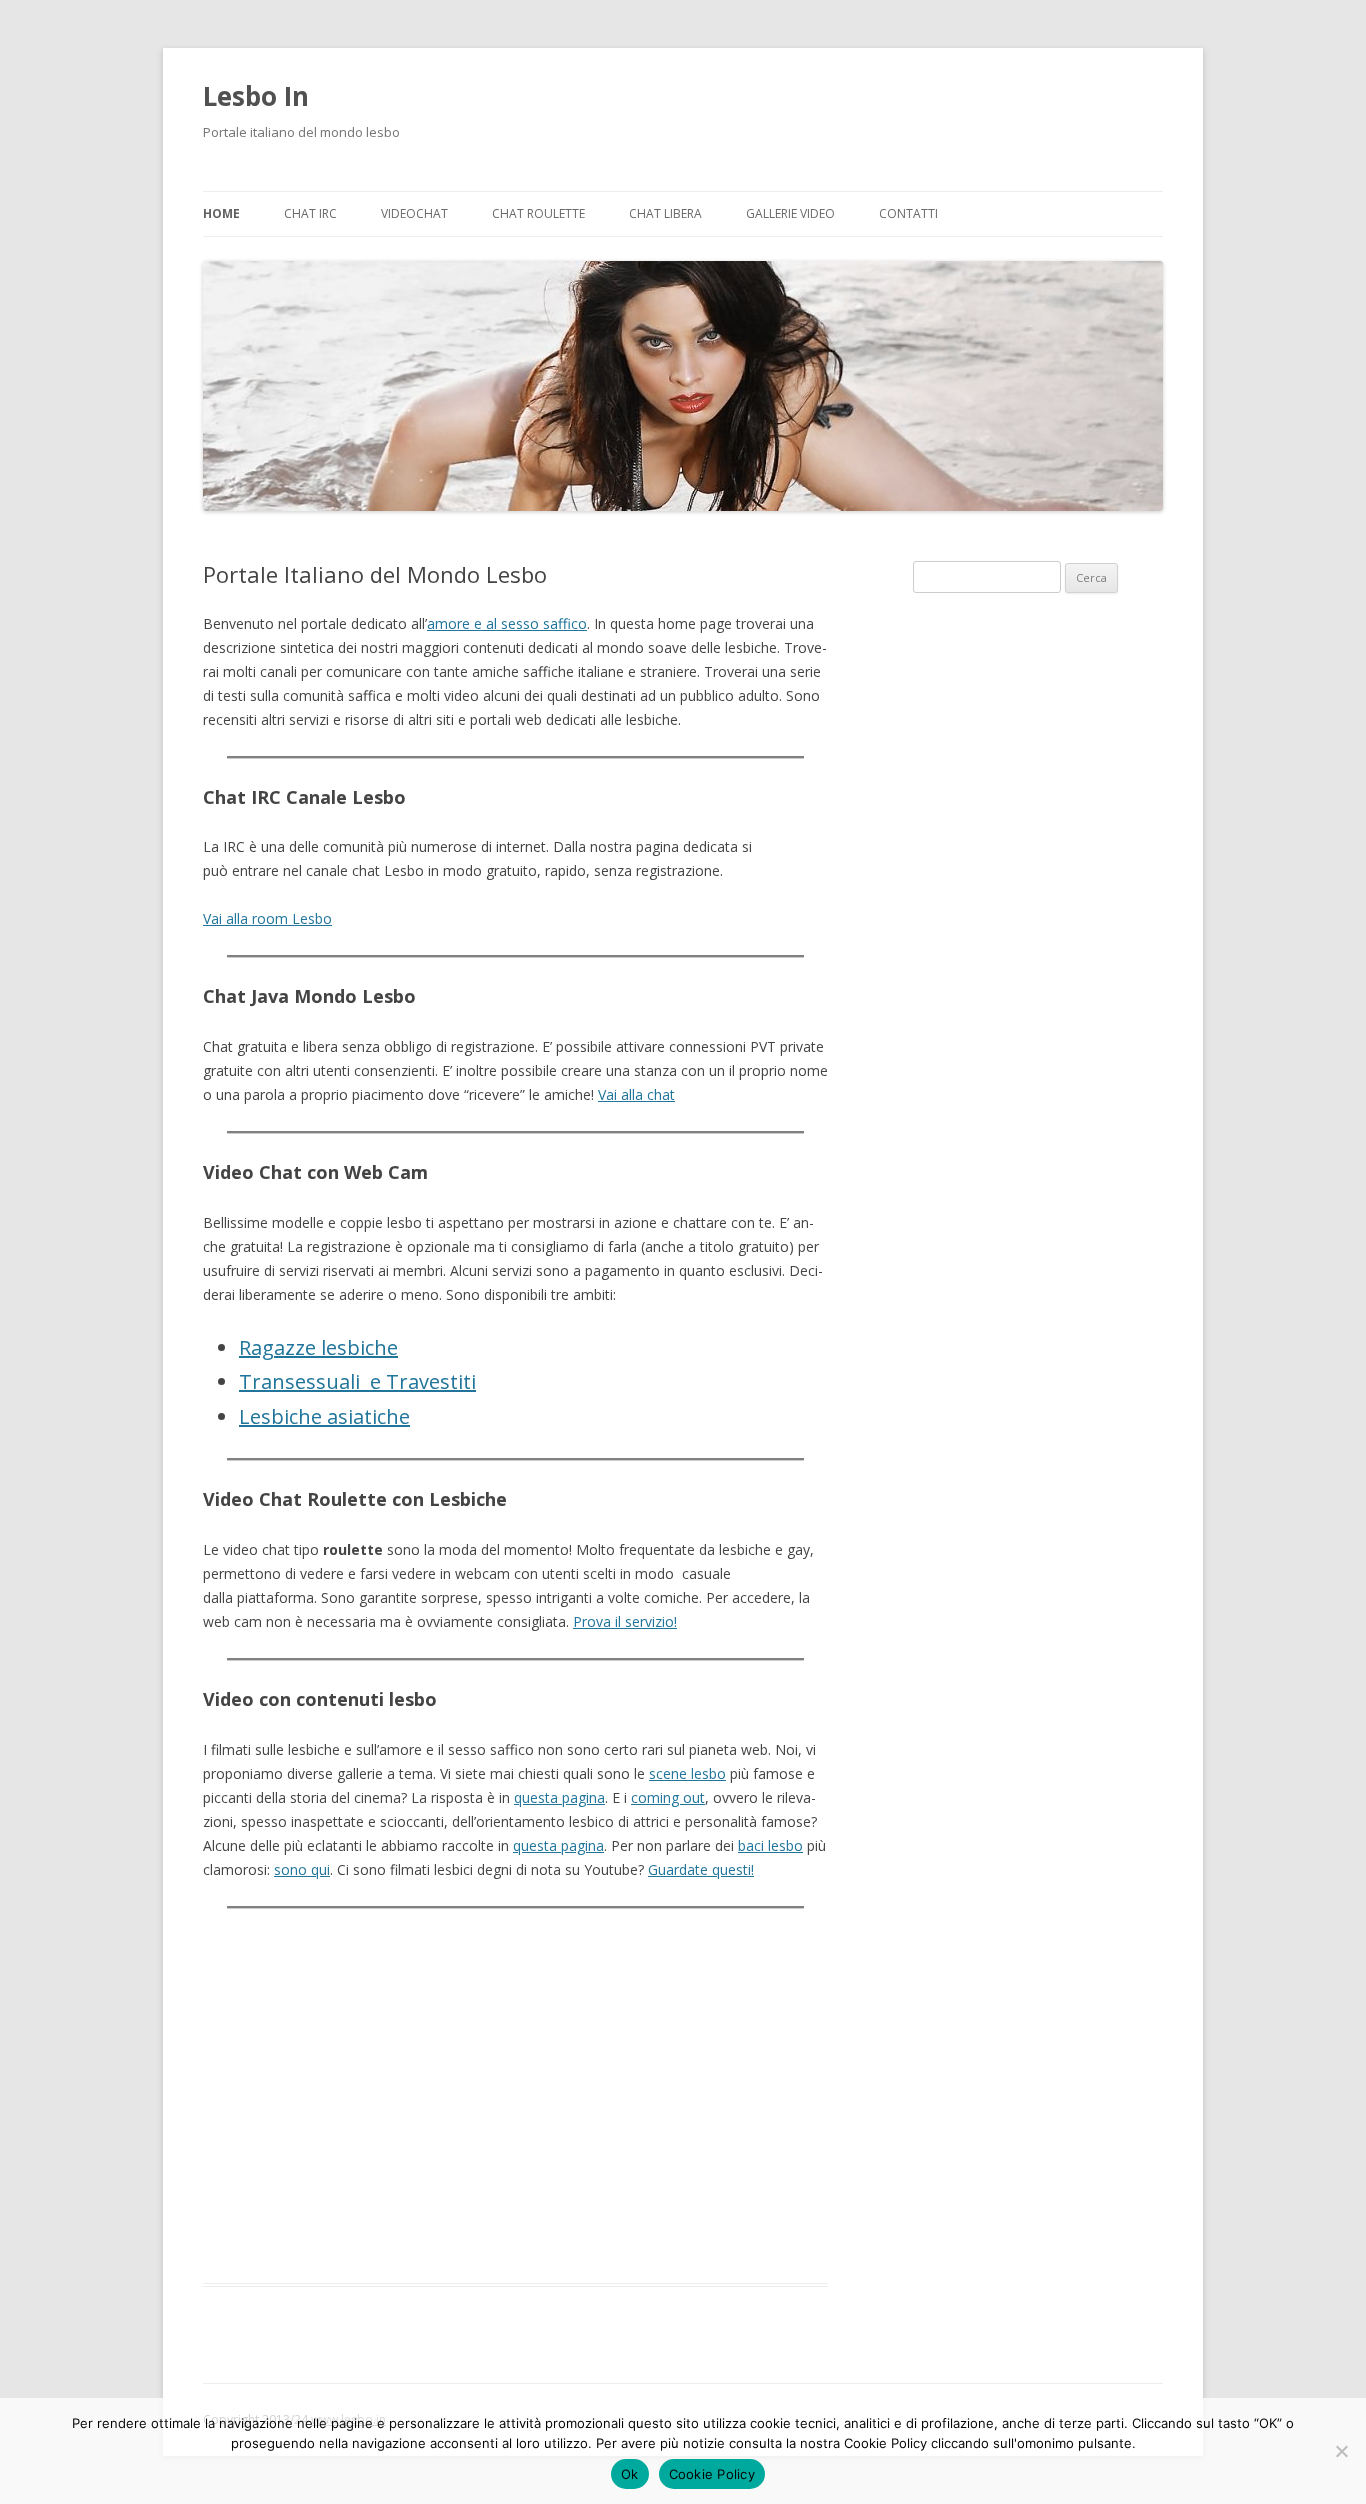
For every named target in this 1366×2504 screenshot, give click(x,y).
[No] (1341, 2451)
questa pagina (559, 1797)
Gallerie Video (790, 213)
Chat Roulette (538, 213)
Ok (630, 2474)
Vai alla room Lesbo (267, 918)
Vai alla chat (636, 1094)
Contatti (908, 213)
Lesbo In (256, 96)
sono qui (302, 1869)
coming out (668, 1797)
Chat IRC (310, 213)
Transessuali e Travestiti (357, 1381)
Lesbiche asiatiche (324, 1416)
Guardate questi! (701, 1869)
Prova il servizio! (625, 1621)
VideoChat (414, 213)
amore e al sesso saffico (507, 623)
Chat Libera (665, 213)
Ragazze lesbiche (318, 1347)
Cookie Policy (712, 2474)
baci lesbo (770, 1845)
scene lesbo (687, 1773)
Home (221, 213)
